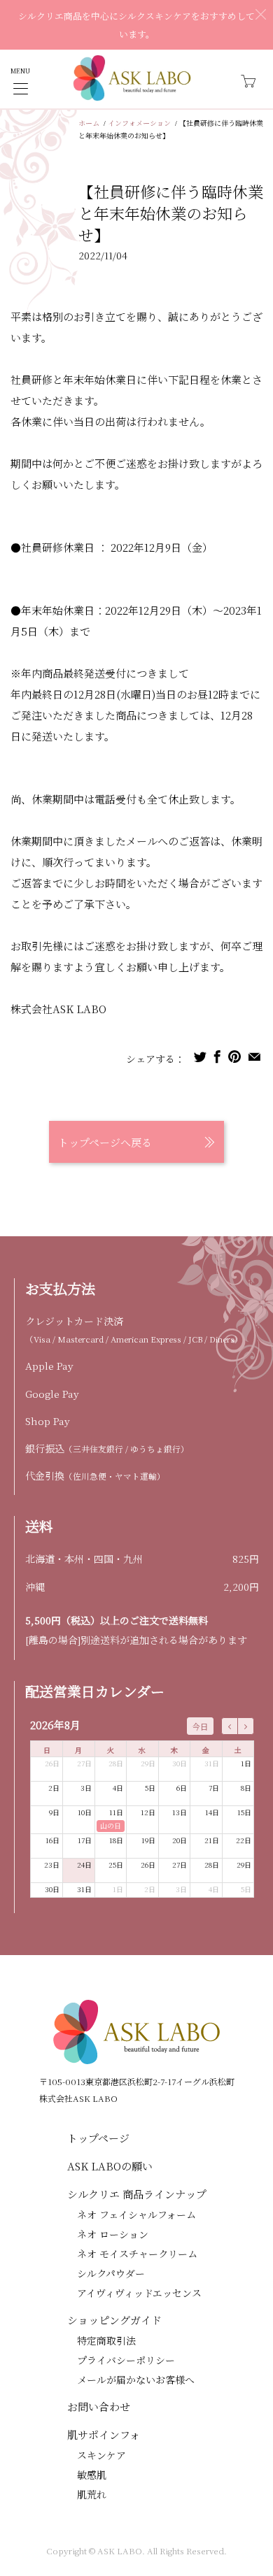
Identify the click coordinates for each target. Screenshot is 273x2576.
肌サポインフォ (104, 2434)
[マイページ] (21, 88)
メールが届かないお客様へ (136, 2380)
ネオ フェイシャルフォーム (136, 2214)
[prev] (230, 1726)
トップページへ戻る (105, 1142)
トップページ (98, 2138)
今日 (200, 1726)
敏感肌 (92, 2475)
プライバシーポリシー (126, 2360)
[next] (246, 1726)
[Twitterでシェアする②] (200, 1057)
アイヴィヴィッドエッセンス (139, 2293)
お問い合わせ (99, 2406)
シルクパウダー (111, 2273)
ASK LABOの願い (110, 2166)
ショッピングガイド (114, 2320)
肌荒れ (92, 2494)
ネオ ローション (113, 2234)
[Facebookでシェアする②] (234, 1057)
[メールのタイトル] (254, 1057)
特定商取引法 (106, 2340)
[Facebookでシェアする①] (217, 1057)
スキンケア (101, 2455)
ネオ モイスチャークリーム (137, 2254)
